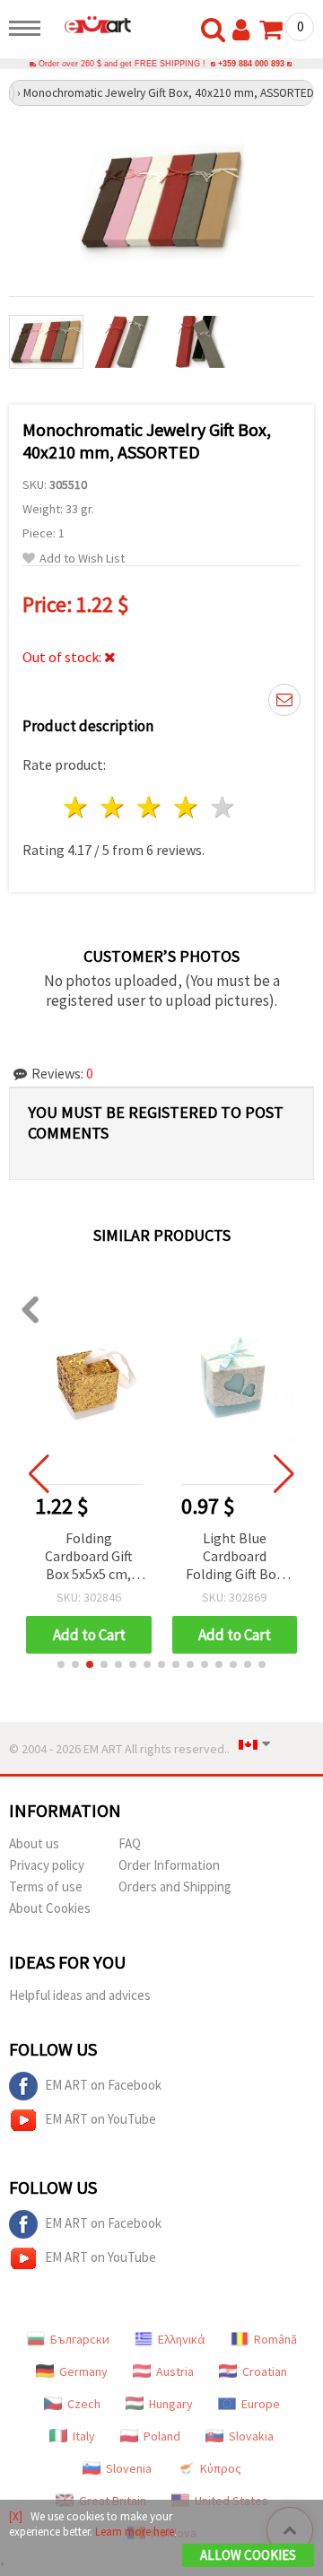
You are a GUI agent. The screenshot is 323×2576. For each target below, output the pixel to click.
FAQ (130, 1843)
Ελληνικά (182, 2339)
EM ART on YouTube (100, 2119)
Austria (175, 2371)
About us (34, 1843)
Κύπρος (221, 2468)
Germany (83, 2371)
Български (80, 2339)
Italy (84, 2436)
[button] (61, 1664)
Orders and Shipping (175, 1886)
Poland (162, 2436)
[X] (16, 2516)
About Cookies (50, 1908)
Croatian (265, 2371)
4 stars (186, 807)
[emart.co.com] (91, 24)
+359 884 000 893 (251, 64)
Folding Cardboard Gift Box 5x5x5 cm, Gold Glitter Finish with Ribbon (89, 1557)
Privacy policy (47, 1865)
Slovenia (129, 2468)
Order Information (169, 1865)
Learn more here (135, 2532)
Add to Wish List (82, 559)
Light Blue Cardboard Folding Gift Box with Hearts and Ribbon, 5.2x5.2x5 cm (235, 1557)
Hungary (171, 2404)
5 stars (223, 807)
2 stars (113, 807)
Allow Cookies (248, 2555)
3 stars (150, 807)
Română (275, 2339)
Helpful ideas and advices (80, 1995)
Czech (84, 2404)
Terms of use (46, 1886)
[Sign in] (245, 31)
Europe (261, 2404)
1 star (77, 807)
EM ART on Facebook (103, 2085)
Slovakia (251, 2436)
